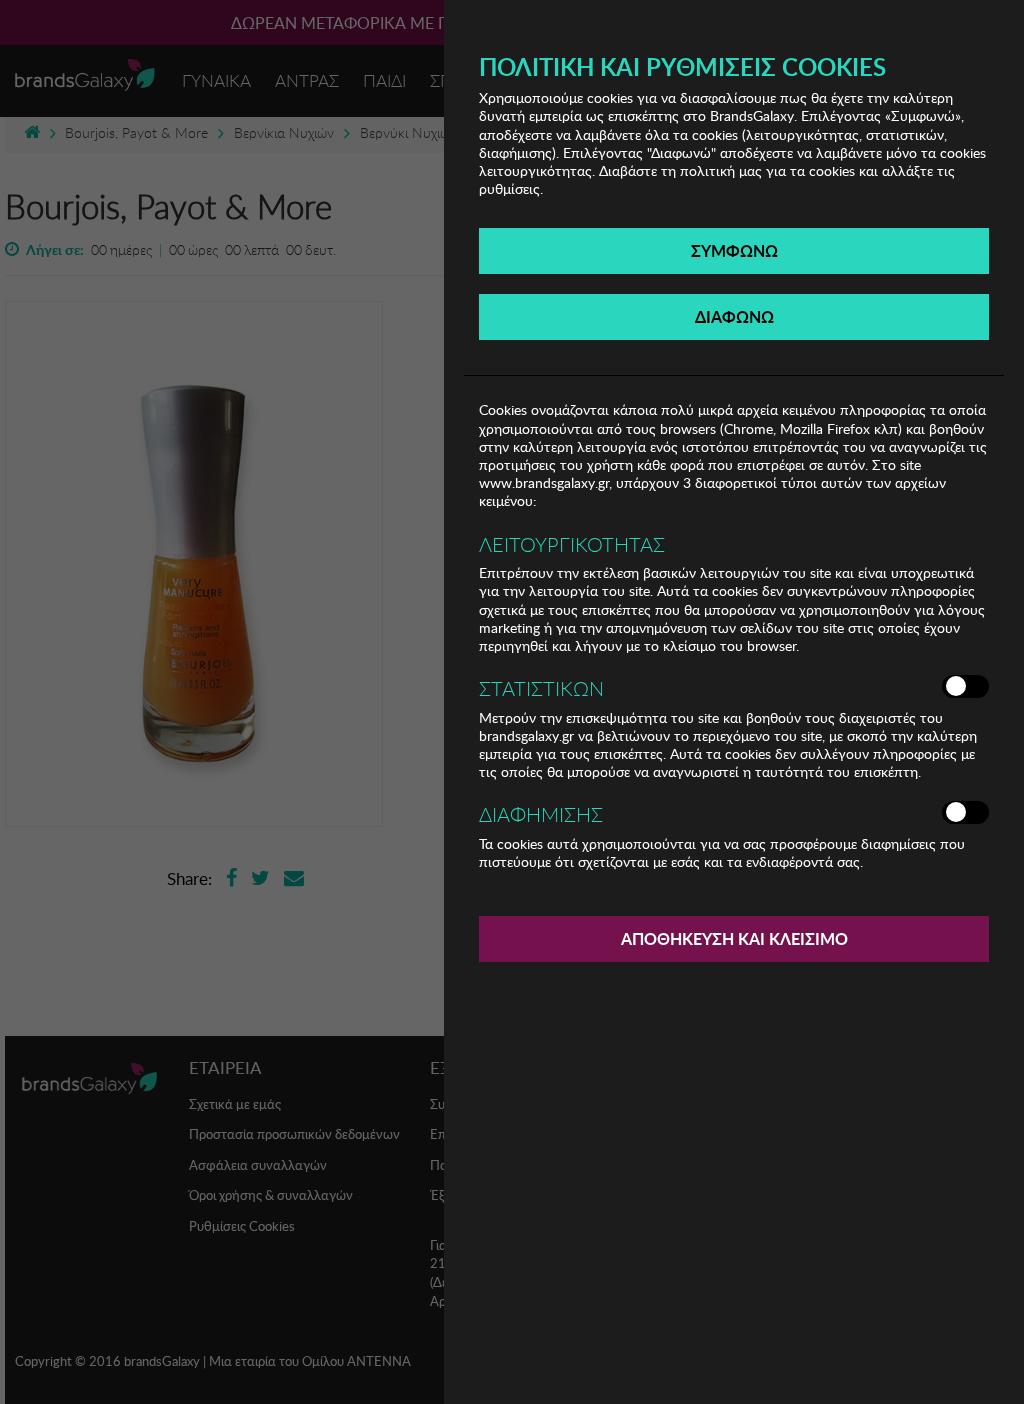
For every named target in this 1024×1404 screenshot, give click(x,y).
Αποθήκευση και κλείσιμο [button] (734, 938)
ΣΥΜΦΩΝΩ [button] (734, 250)
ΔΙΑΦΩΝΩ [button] (734, 316)
